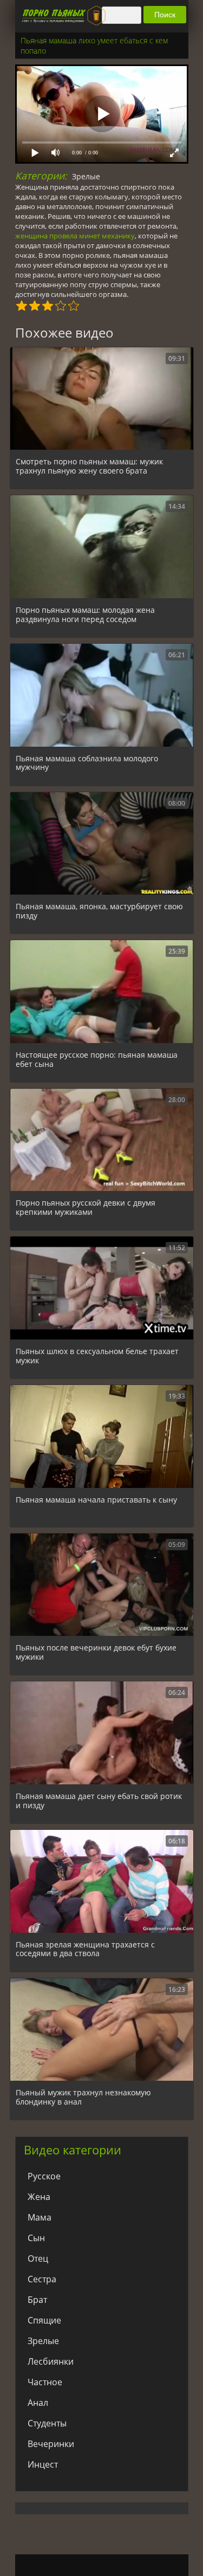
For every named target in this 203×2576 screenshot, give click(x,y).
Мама (40, 2217)
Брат (37, 2300)
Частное (45, 2382)
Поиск (165, 15)
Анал (38, 2403)
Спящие (44, 2320)
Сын (36, 2238)
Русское (44, 2176)
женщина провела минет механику (75, 236)
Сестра (42, 2279)
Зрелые (86, 176)
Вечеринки (51, 2444)
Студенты (47, 2423)
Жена (39, 2197)
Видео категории (73, 2150)
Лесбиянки (51, 2361)
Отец (38, 2258)
